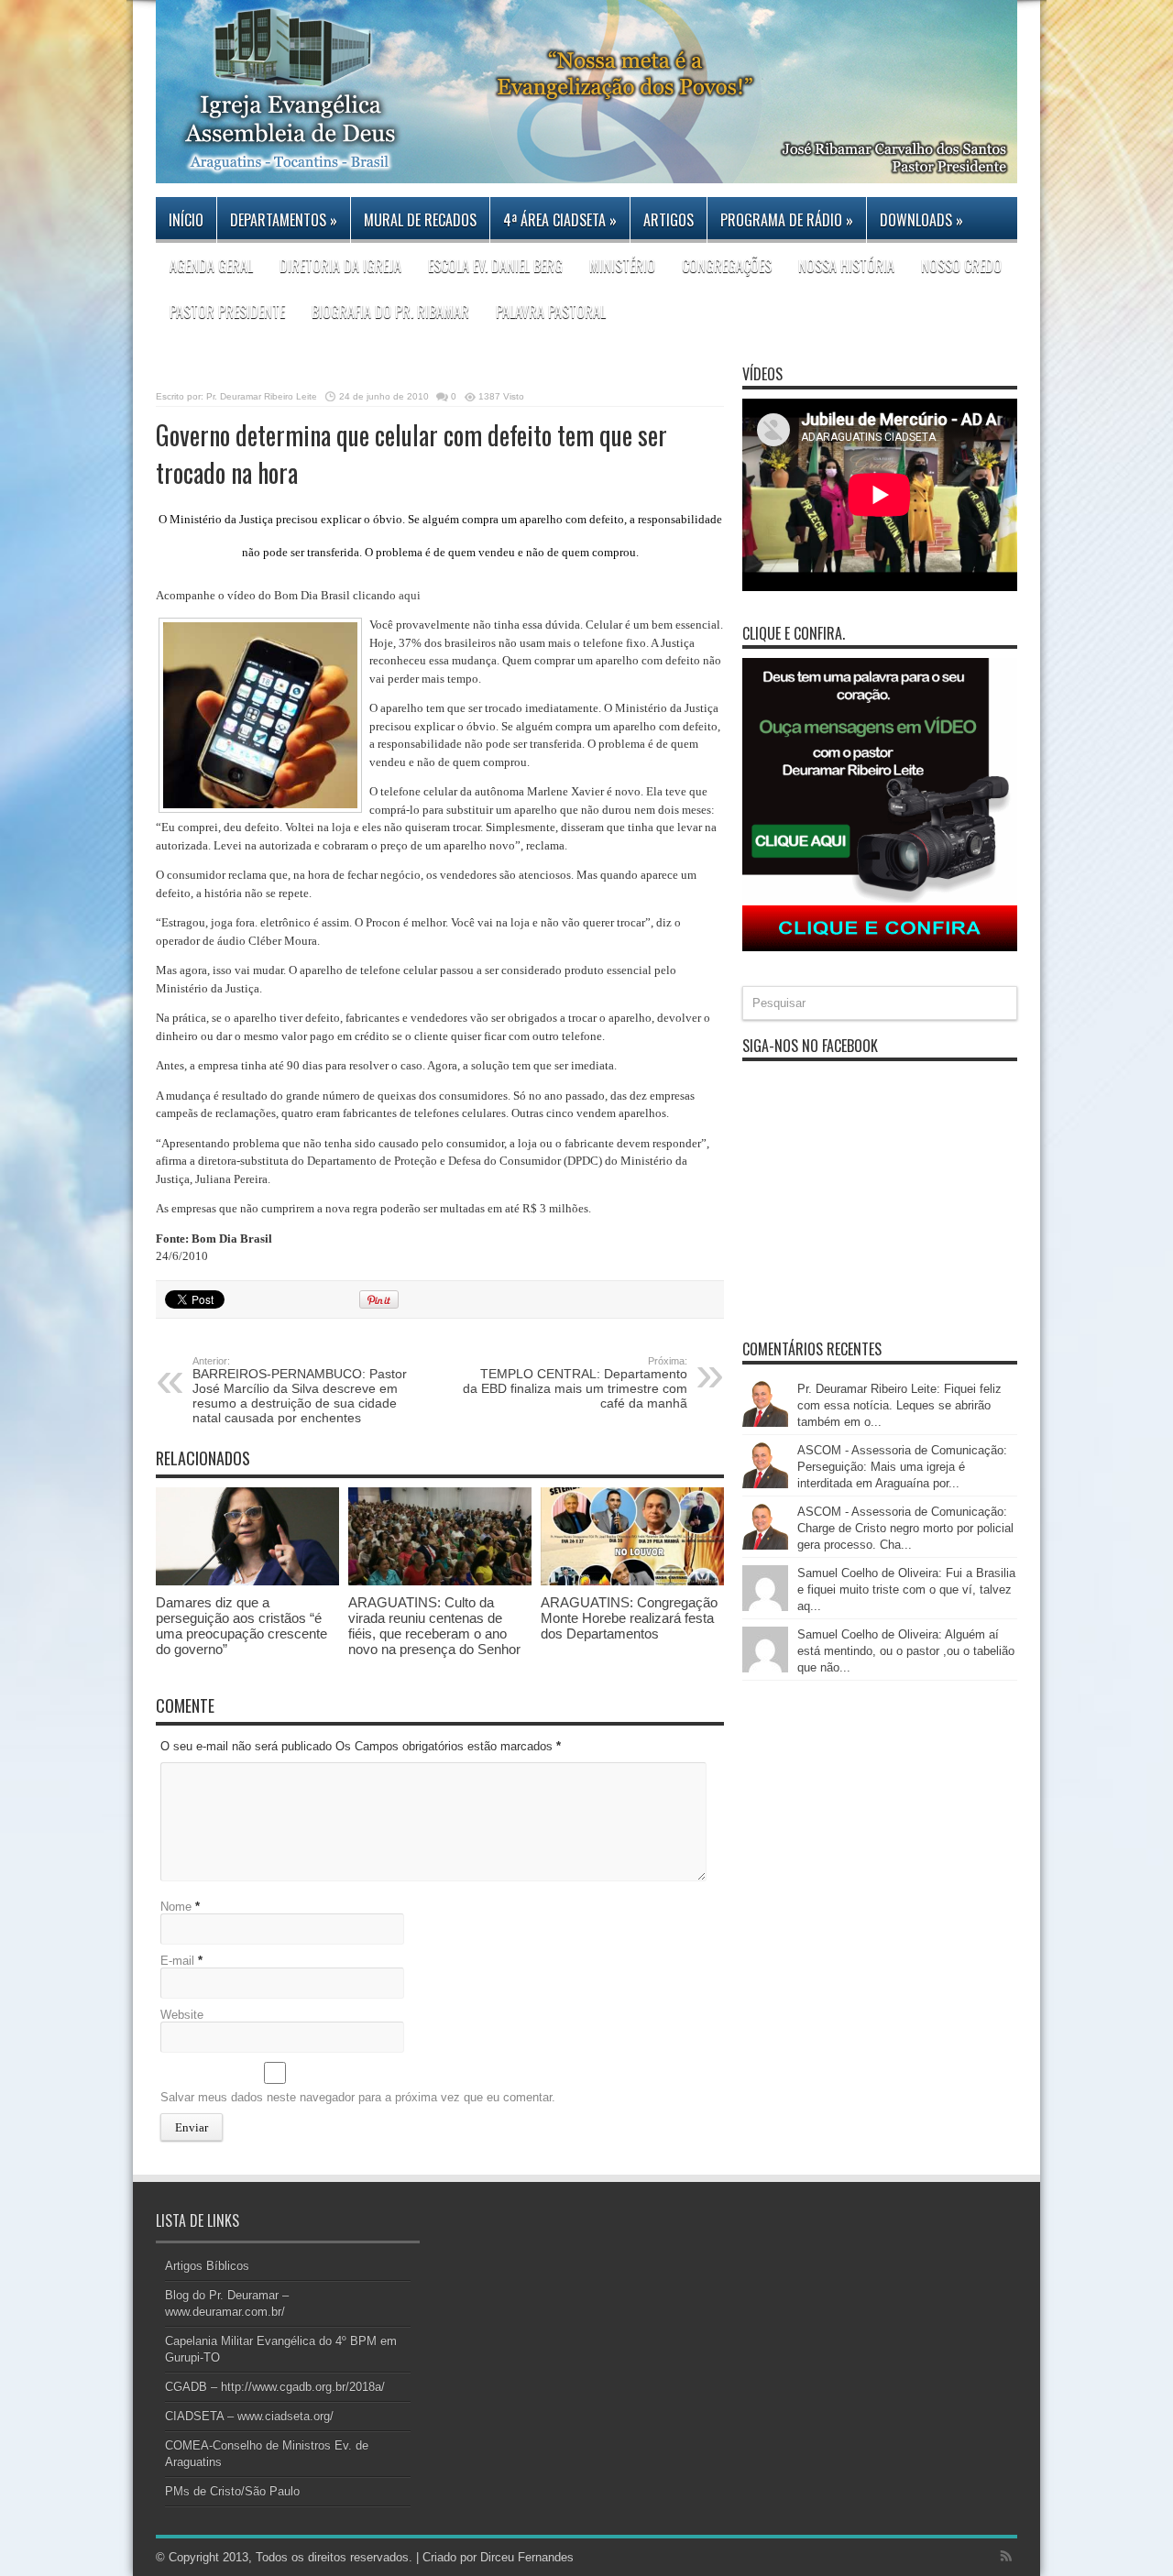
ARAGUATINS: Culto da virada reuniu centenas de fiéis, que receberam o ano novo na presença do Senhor (434, 1626)
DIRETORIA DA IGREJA (340, 266)
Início (186, 220)
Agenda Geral (211, 266)
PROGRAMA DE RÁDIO (787, 220)
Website (182, 2015)
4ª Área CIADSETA (560, 220)
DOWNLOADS (921, 220)
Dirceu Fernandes (527, 2557)
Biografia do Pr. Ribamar (390, 312)
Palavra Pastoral (551, 312)
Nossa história (846, 266)
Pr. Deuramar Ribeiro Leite (262, 396)
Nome (176, 1907)
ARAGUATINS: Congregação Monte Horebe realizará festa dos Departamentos (629, 1618)
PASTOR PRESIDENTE (227, 312)
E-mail (177, 1961)
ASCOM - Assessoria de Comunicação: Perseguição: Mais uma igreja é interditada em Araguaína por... (902, 1467)
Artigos (669, 220)
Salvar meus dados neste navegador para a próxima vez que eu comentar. (358, 2097)
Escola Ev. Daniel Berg (495, 266)
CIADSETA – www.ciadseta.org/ (249, 2416)
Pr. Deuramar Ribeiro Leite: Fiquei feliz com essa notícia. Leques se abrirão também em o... (899, 1405)
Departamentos (284, 220)
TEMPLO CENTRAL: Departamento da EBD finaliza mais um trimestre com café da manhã (575, 1383)
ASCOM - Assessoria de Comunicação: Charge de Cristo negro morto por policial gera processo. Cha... (905, 1528)
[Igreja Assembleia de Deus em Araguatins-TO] (586, 170)
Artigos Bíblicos (207, 2266)
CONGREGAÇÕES (727, 266)
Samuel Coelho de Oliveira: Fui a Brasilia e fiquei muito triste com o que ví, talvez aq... (906, 1589)
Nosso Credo (961, 266)
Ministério (622, 266)
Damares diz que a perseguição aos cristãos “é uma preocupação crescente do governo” (241, 1626)
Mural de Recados (420, 220)
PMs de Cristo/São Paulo (232, 2491)
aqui (410, 595)
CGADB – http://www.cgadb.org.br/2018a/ (275, 2387)
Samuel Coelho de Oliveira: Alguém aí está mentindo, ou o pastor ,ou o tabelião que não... (906, 1651)
